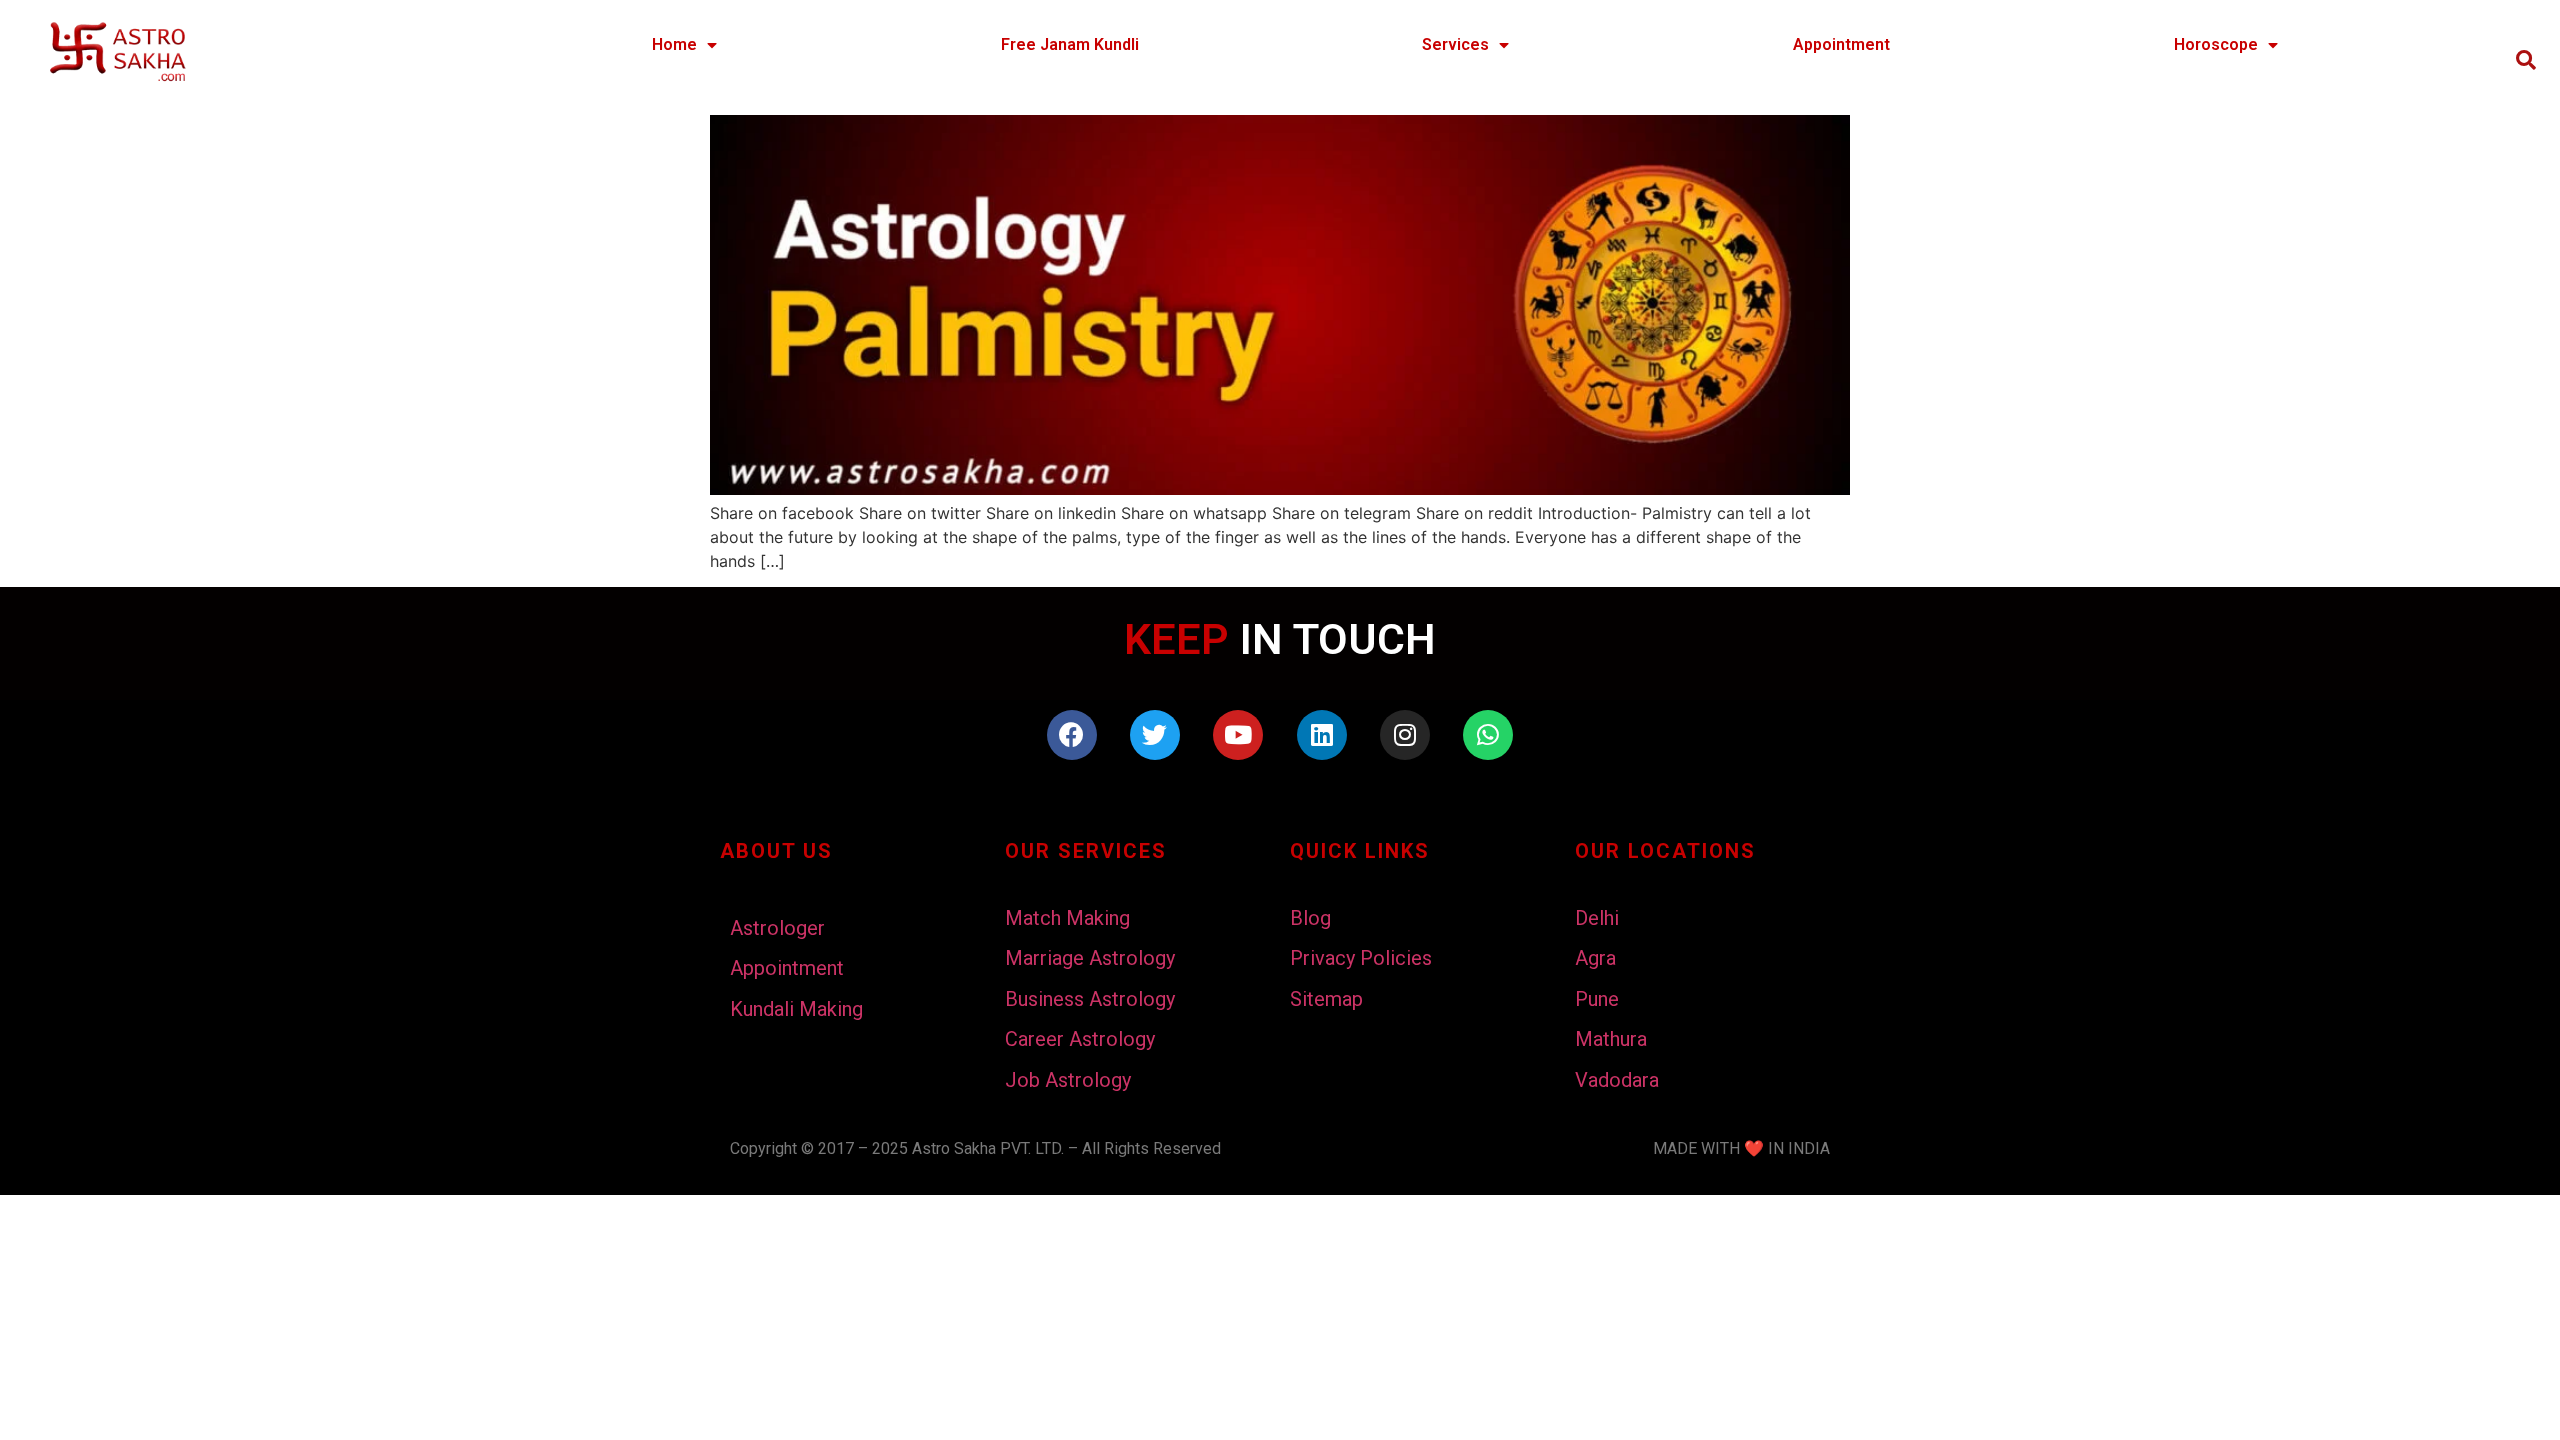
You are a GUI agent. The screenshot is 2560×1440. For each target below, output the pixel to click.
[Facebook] (1072, 735)
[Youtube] (1238, 735)
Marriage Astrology (1090, 958)
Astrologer (777, 928)
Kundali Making (796, 1009)
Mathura (1611, 1039)
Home (674, 44)
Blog (1310, 918)
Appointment (1841, 44)
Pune (1597, 999)
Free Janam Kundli (1070, 44)
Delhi (1597, 918)
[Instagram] (1405, 735)
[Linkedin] (1322, 735)
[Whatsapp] (1488, 735)
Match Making (1067, 918)
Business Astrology (1090, 999)
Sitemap (1326, 999)
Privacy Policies (1361, 958)
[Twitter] (1155, 735)
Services (1455, 44)
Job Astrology (1068, 1080)
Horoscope (2216, 44)
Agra (1595, 958)
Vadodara (1617, 1080)
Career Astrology (1080, 1039)
